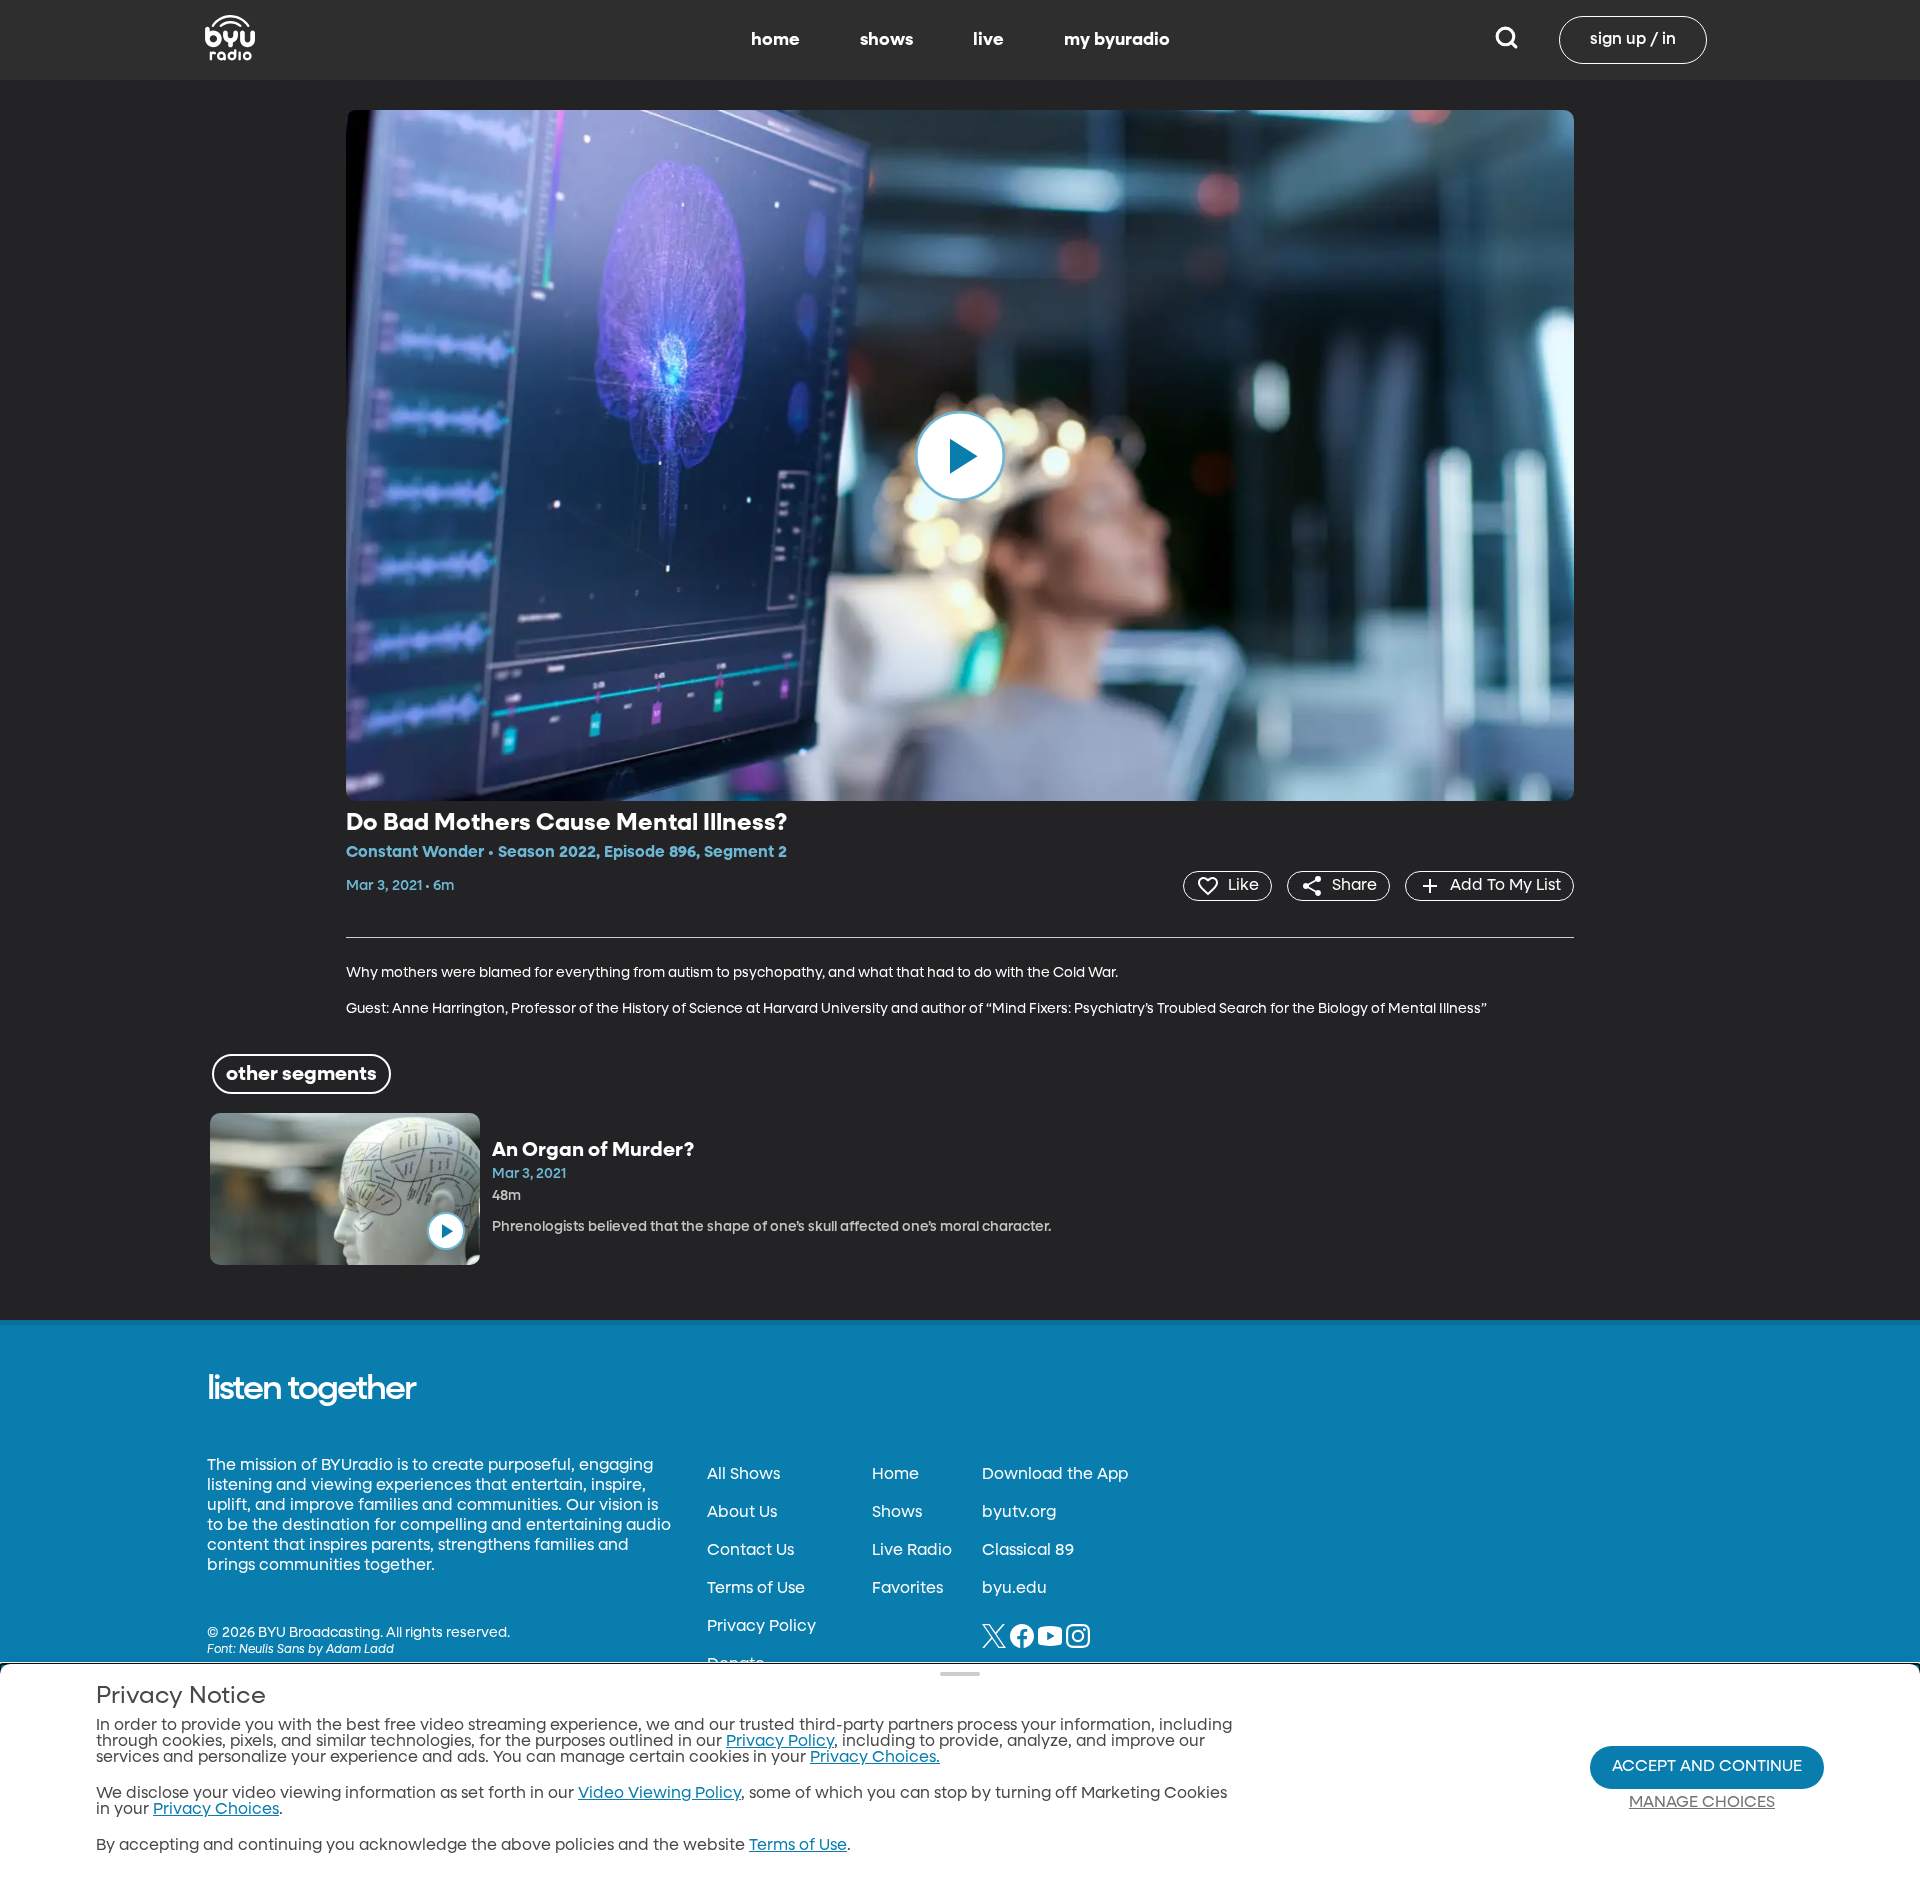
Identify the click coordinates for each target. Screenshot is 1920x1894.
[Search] (1506, 40)
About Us (742, 1513)
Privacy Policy (761, 1627)
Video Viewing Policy (659, 1794)
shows (886, 40)
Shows (897, 1513)
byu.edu (1014, 1589)
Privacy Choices (216, 1810)
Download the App (1055, 1475)
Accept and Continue (1707, 1767)
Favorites (907, 1589)
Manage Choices (1702, 1803)
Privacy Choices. (875, 1758)
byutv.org (1019, 1513)
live (988, 40)
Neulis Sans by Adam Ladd (316, 1650)
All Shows (743, 1475)
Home (895, 1475)
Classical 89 (1028, 1551)
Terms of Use (756, 1589)
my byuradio (1117, 40)
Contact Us (750, 1551)
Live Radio (912, 1551)
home (775, 40)
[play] (960, 455)
